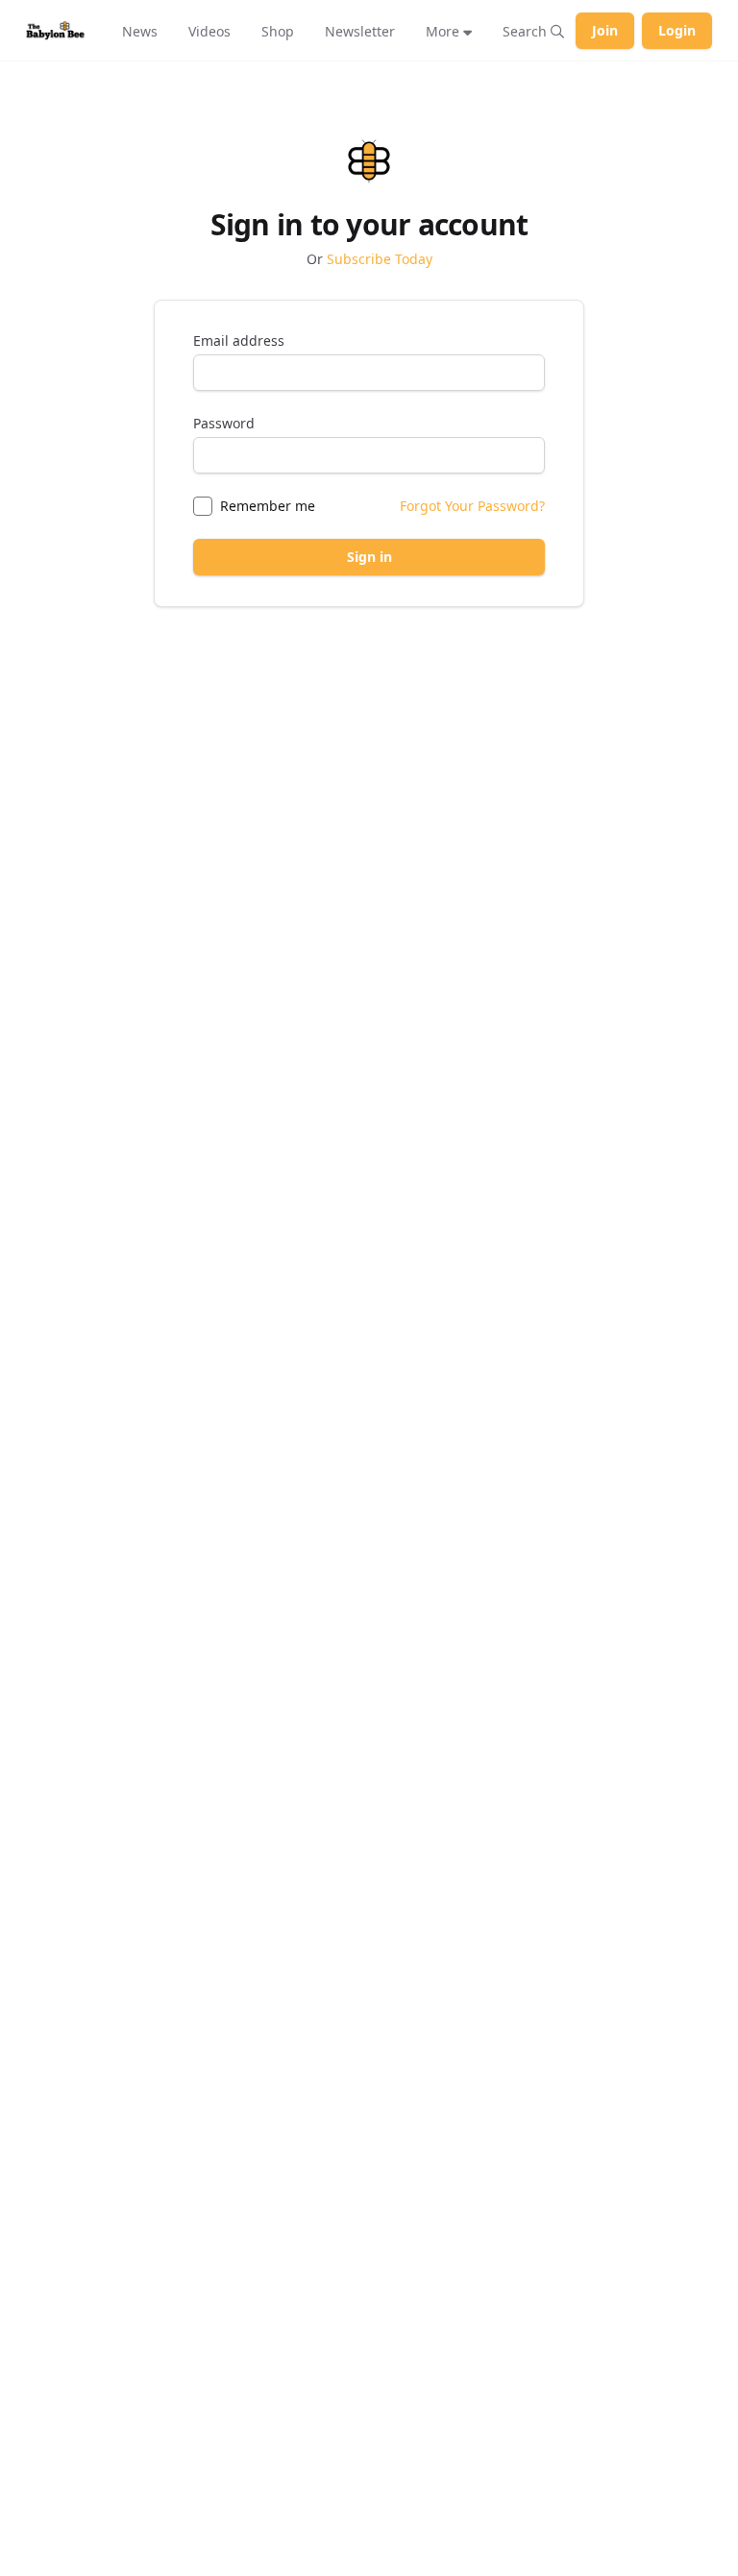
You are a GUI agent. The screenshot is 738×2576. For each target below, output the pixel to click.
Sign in (369, 557)
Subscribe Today (380, 259)
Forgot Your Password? (472, 506)
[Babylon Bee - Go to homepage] (55, 30)
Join (605, 30)
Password (224, 423)
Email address (239, 340)
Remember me (268, 506)
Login (677, 30)
